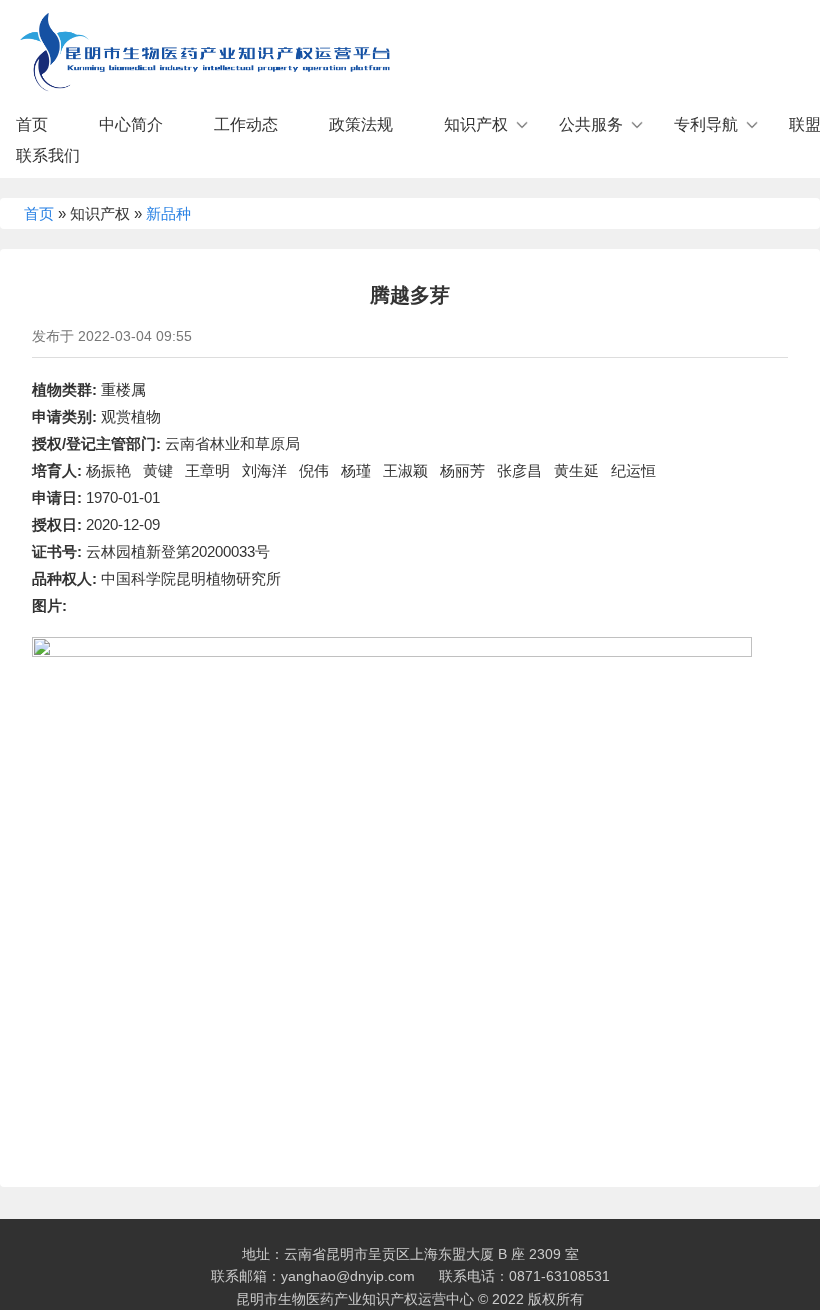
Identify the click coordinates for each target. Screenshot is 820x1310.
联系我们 (48, 155)
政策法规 (361, 124)
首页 (32, 124)
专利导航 (706, 124)
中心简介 (131, 124)
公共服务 (591, 124)
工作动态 (246, 124)
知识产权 (476, 124)
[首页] (200, 48)
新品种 (168, 213)
